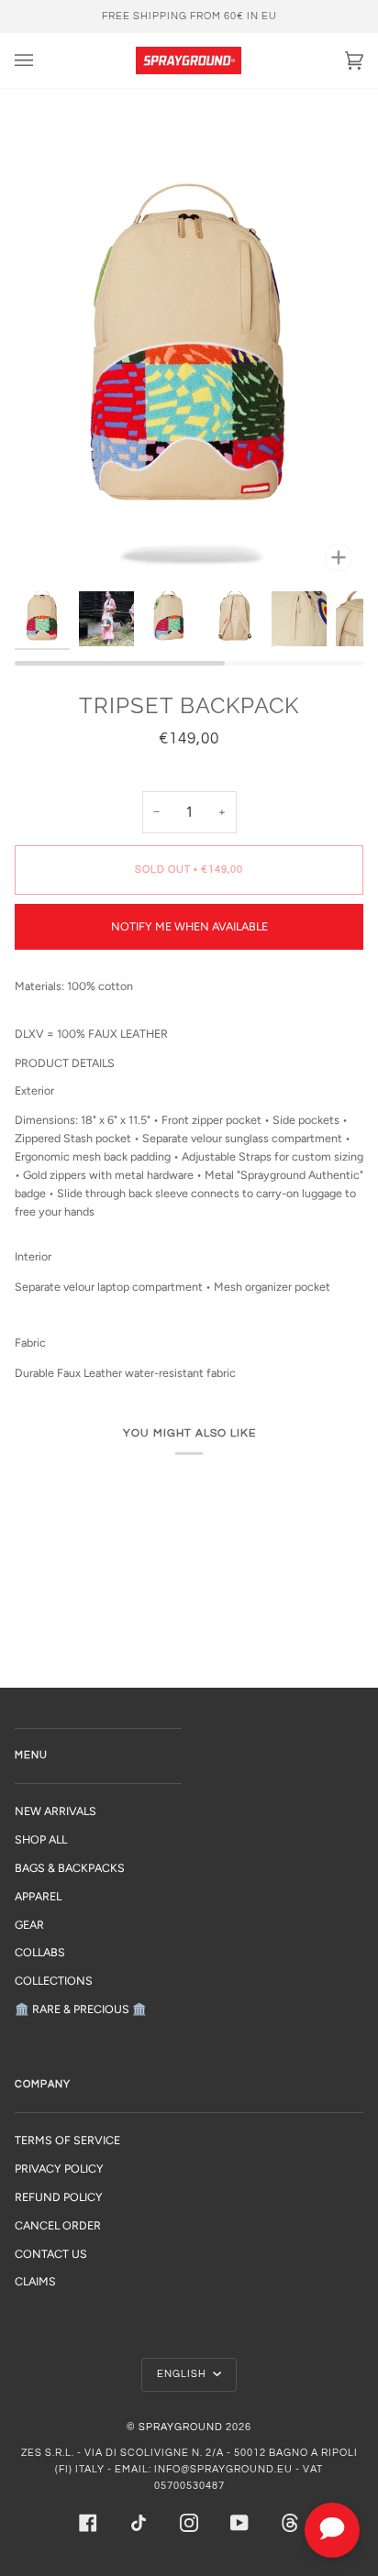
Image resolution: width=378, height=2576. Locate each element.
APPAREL (38, 1896)
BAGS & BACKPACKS (70, 1868)
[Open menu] (42, 61)
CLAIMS (35, 2281)
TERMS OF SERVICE (67, 2140)
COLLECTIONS (54, 1981)
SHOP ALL (41, 1839)
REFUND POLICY (59, 2197)
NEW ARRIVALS (56, 1811)
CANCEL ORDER (58, 2225)
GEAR (29, 1925)
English (183, 2374)
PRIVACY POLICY (59, 2169)
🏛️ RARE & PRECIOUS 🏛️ (81, 2009)
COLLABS (40, 1952)
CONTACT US (51, 2254)
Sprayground (181, 2427)
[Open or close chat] (332, 2530)
